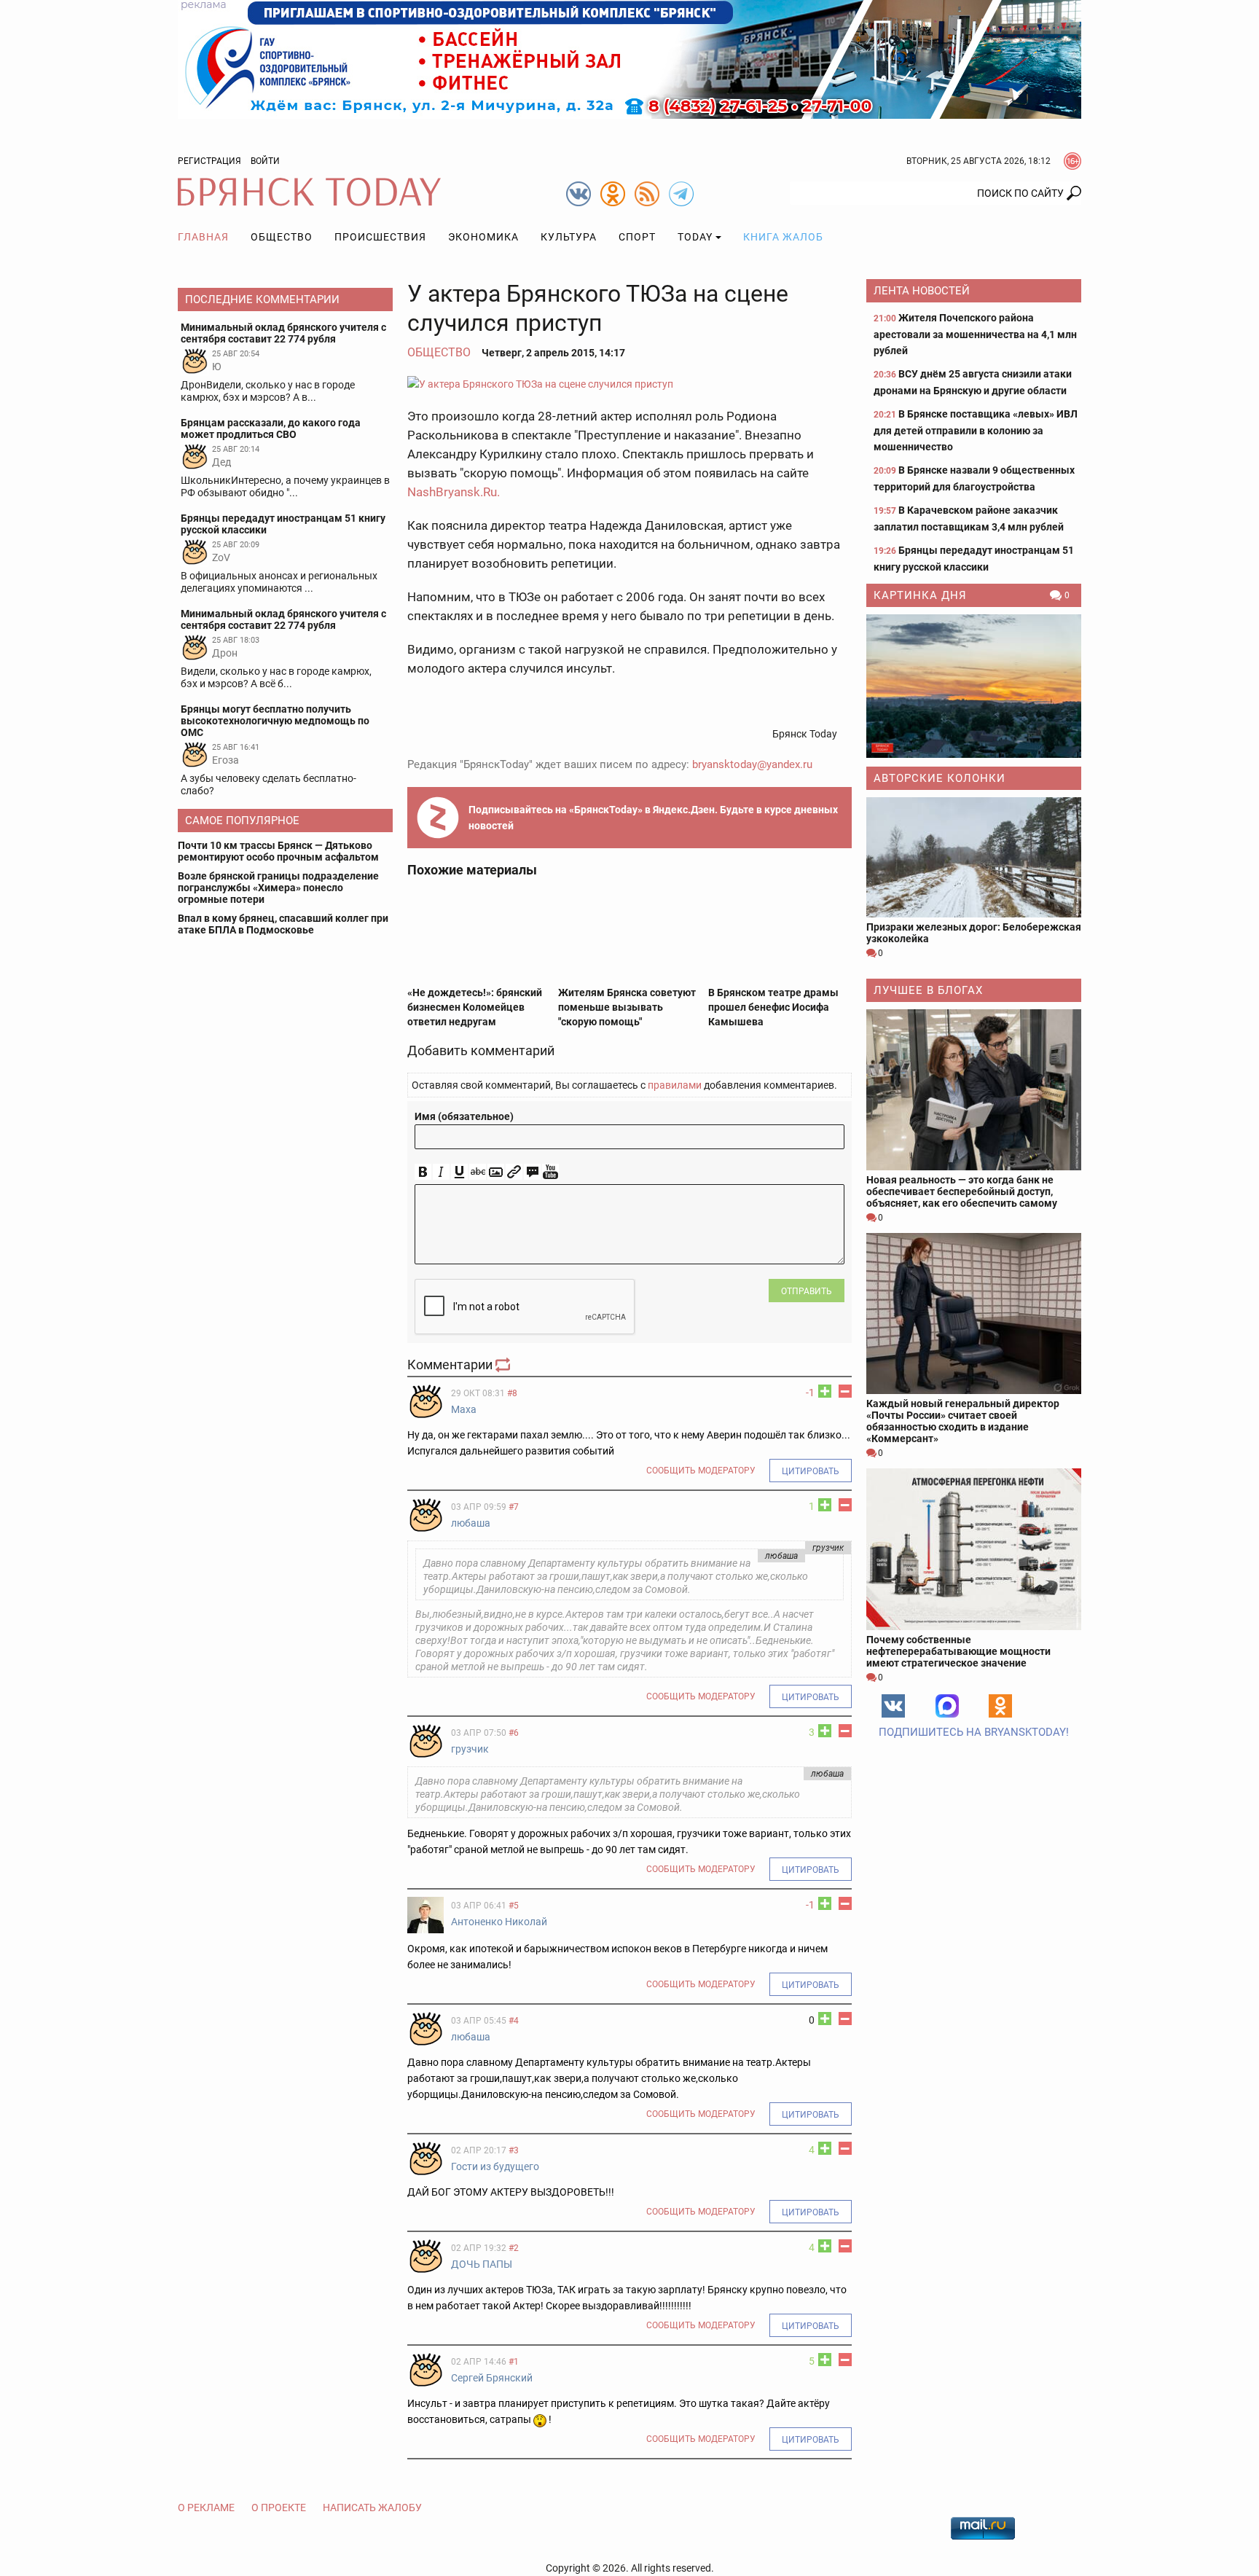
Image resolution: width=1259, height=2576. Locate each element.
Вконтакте (893, 1706)
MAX (947, 1706)
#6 (514, 1733)
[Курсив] (441, 1172)
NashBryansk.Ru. (454, 492)
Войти (265, 161)
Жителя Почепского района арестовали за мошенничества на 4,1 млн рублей (975, 334)
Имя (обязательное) (464, 1116)
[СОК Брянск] (629, 58)
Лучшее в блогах (928, 990)
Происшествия (380, 237)
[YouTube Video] (550, 1172)
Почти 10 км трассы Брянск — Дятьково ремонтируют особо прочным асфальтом (278, 851)
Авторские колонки (940, 778)
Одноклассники (1000, 1706)
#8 (512, 1393)
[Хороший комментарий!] (825, 1391)
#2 (514, 2248)
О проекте (279, 2508)
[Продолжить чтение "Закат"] (974, 686)
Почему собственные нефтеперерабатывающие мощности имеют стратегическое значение (958, 1651)
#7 (514, 1507)
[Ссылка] (514, 1172)
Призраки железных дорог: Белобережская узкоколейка (974, 933)
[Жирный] (423, 1172)
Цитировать (811, 1471)
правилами (675, 1085)
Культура (569, 237)
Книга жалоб (783, 237)
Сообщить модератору (701, 1471)
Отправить (807, 1291)
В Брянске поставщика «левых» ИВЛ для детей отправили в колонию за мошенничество (976, 430)
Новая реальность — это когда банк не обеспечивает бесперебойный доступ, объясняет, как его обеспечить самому (962, 1191)
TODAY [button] (695, 237)
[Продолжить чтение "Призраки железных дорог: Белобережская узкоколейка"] (974, 857)
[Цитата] (532, 1172)
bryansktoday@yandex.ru (752, 764)
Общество (282, 237)
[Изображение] (496, 1172)
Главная (203, 237)
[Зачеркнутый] (478, 1172)
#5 (514, 1906)
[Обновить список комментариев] (504, 1365)
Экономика (483, 237)
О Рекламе (206, 2508)
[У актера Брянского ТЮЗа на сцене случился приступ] (629, 384)
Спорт (637, 237)
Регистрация (209, 161)
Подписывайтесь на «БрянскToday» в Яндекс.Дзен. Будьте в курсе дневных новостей (653, 818)
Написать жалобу (372, 2508)
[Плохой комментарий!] (845, 1391)
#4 (514, 2021)
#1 (514, 2362)
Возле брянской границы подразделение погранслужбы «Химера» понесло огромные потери (278, 888)
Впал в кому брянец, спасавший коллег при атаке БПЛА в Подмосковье (283, 924)
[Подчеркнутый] (459, 1172)
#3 (514, 2150)
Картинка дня (920, 595)
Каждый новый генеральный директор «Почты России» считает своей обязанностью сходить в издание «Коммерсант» (963, 1421)
